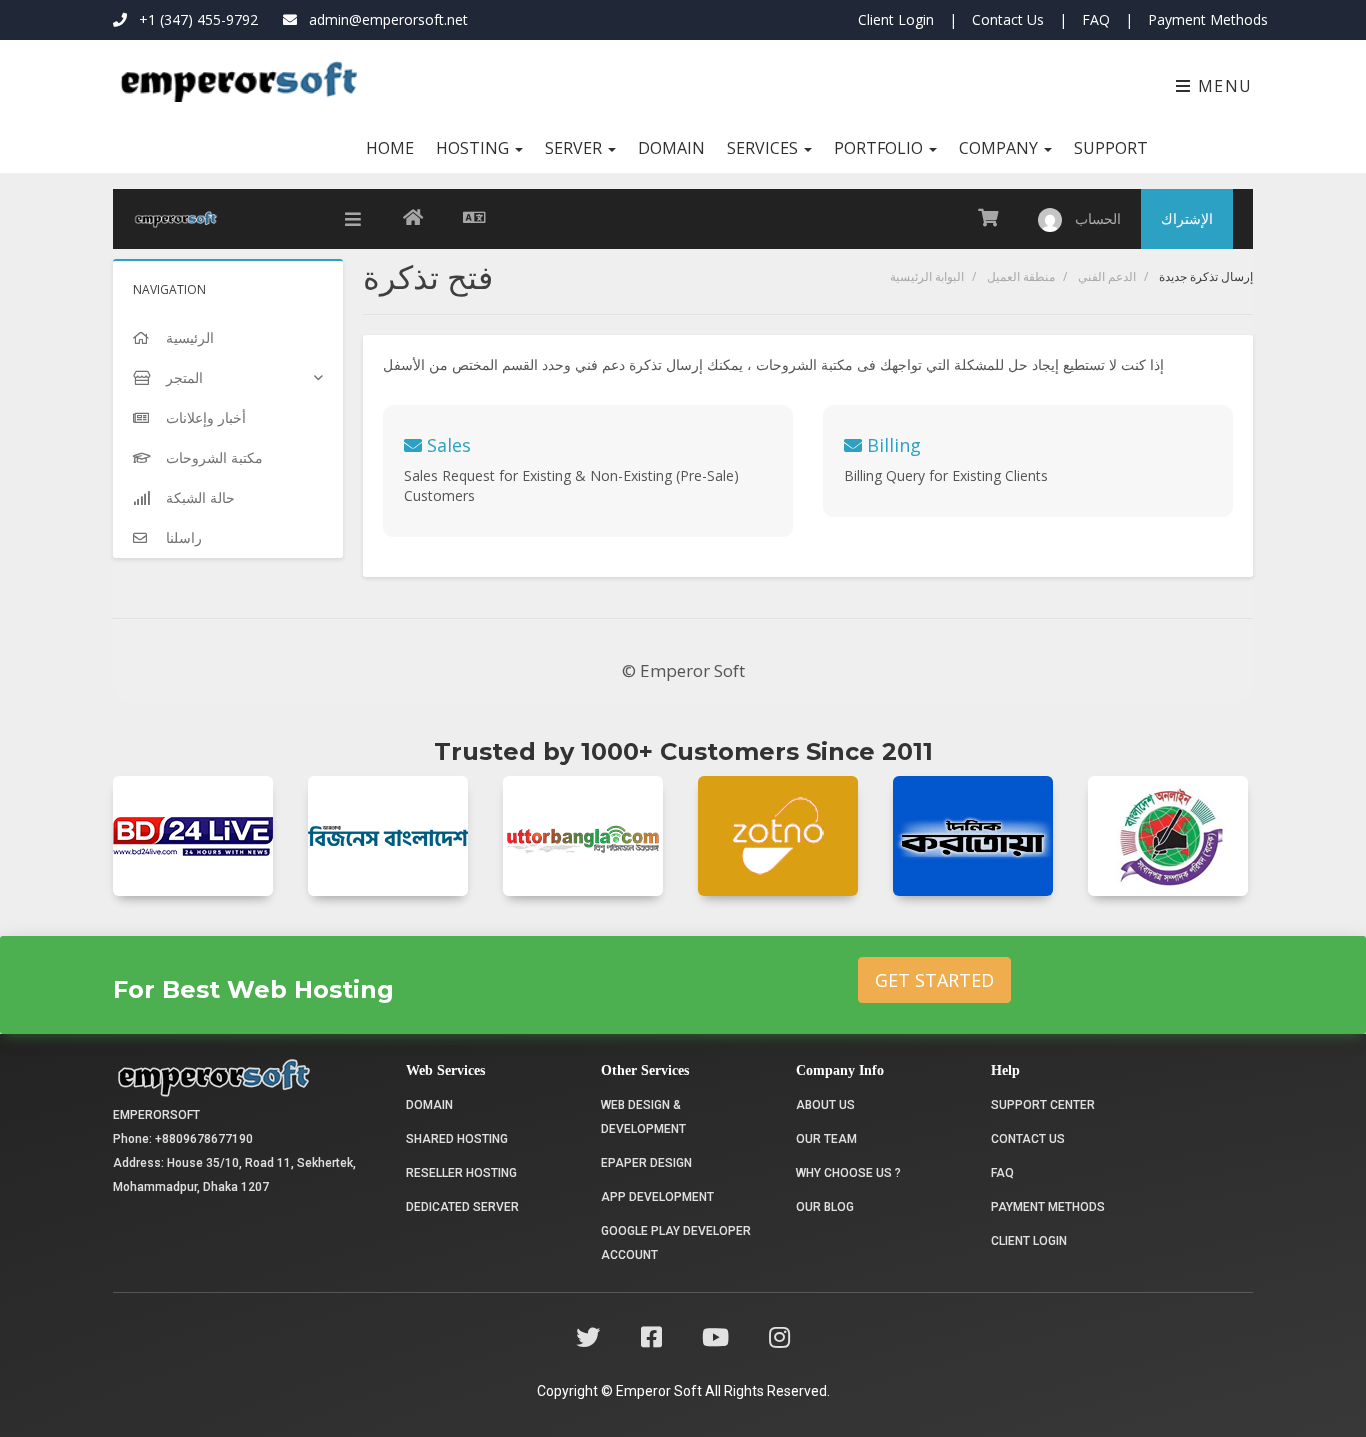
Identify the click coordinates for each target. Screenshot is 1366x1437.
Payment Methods (1208, 19)
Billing (891, 445)
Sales (446, 445)
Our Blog (825, 1207)
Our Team (826, 1139)
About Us (825, 1105)
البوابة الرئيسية (927, 276)
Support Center (1043, 1105)
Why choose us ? (848, 1173)
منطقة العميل (1021, 276)
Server (575, 148)
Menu (1222, 86)
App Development (657, 1197)
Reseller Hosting (461, 1173)
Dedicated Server (462, 1207)
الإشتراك (1187, 218)
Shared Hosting (457, 1139)
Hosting (474, 148)
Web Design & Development (643, 1117)
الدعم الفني (1107, 276)
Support (1111, 148)
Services (764, 148)
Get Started (934, 980)
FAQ (1096, 19)
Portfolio (880, 148)
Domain (671, 148)
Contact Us (1008, 19)
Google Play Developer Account (676, 1243)
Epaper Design (646, 1163)
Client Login (896, 19)
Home (390, 148)
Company (1000, 148)
